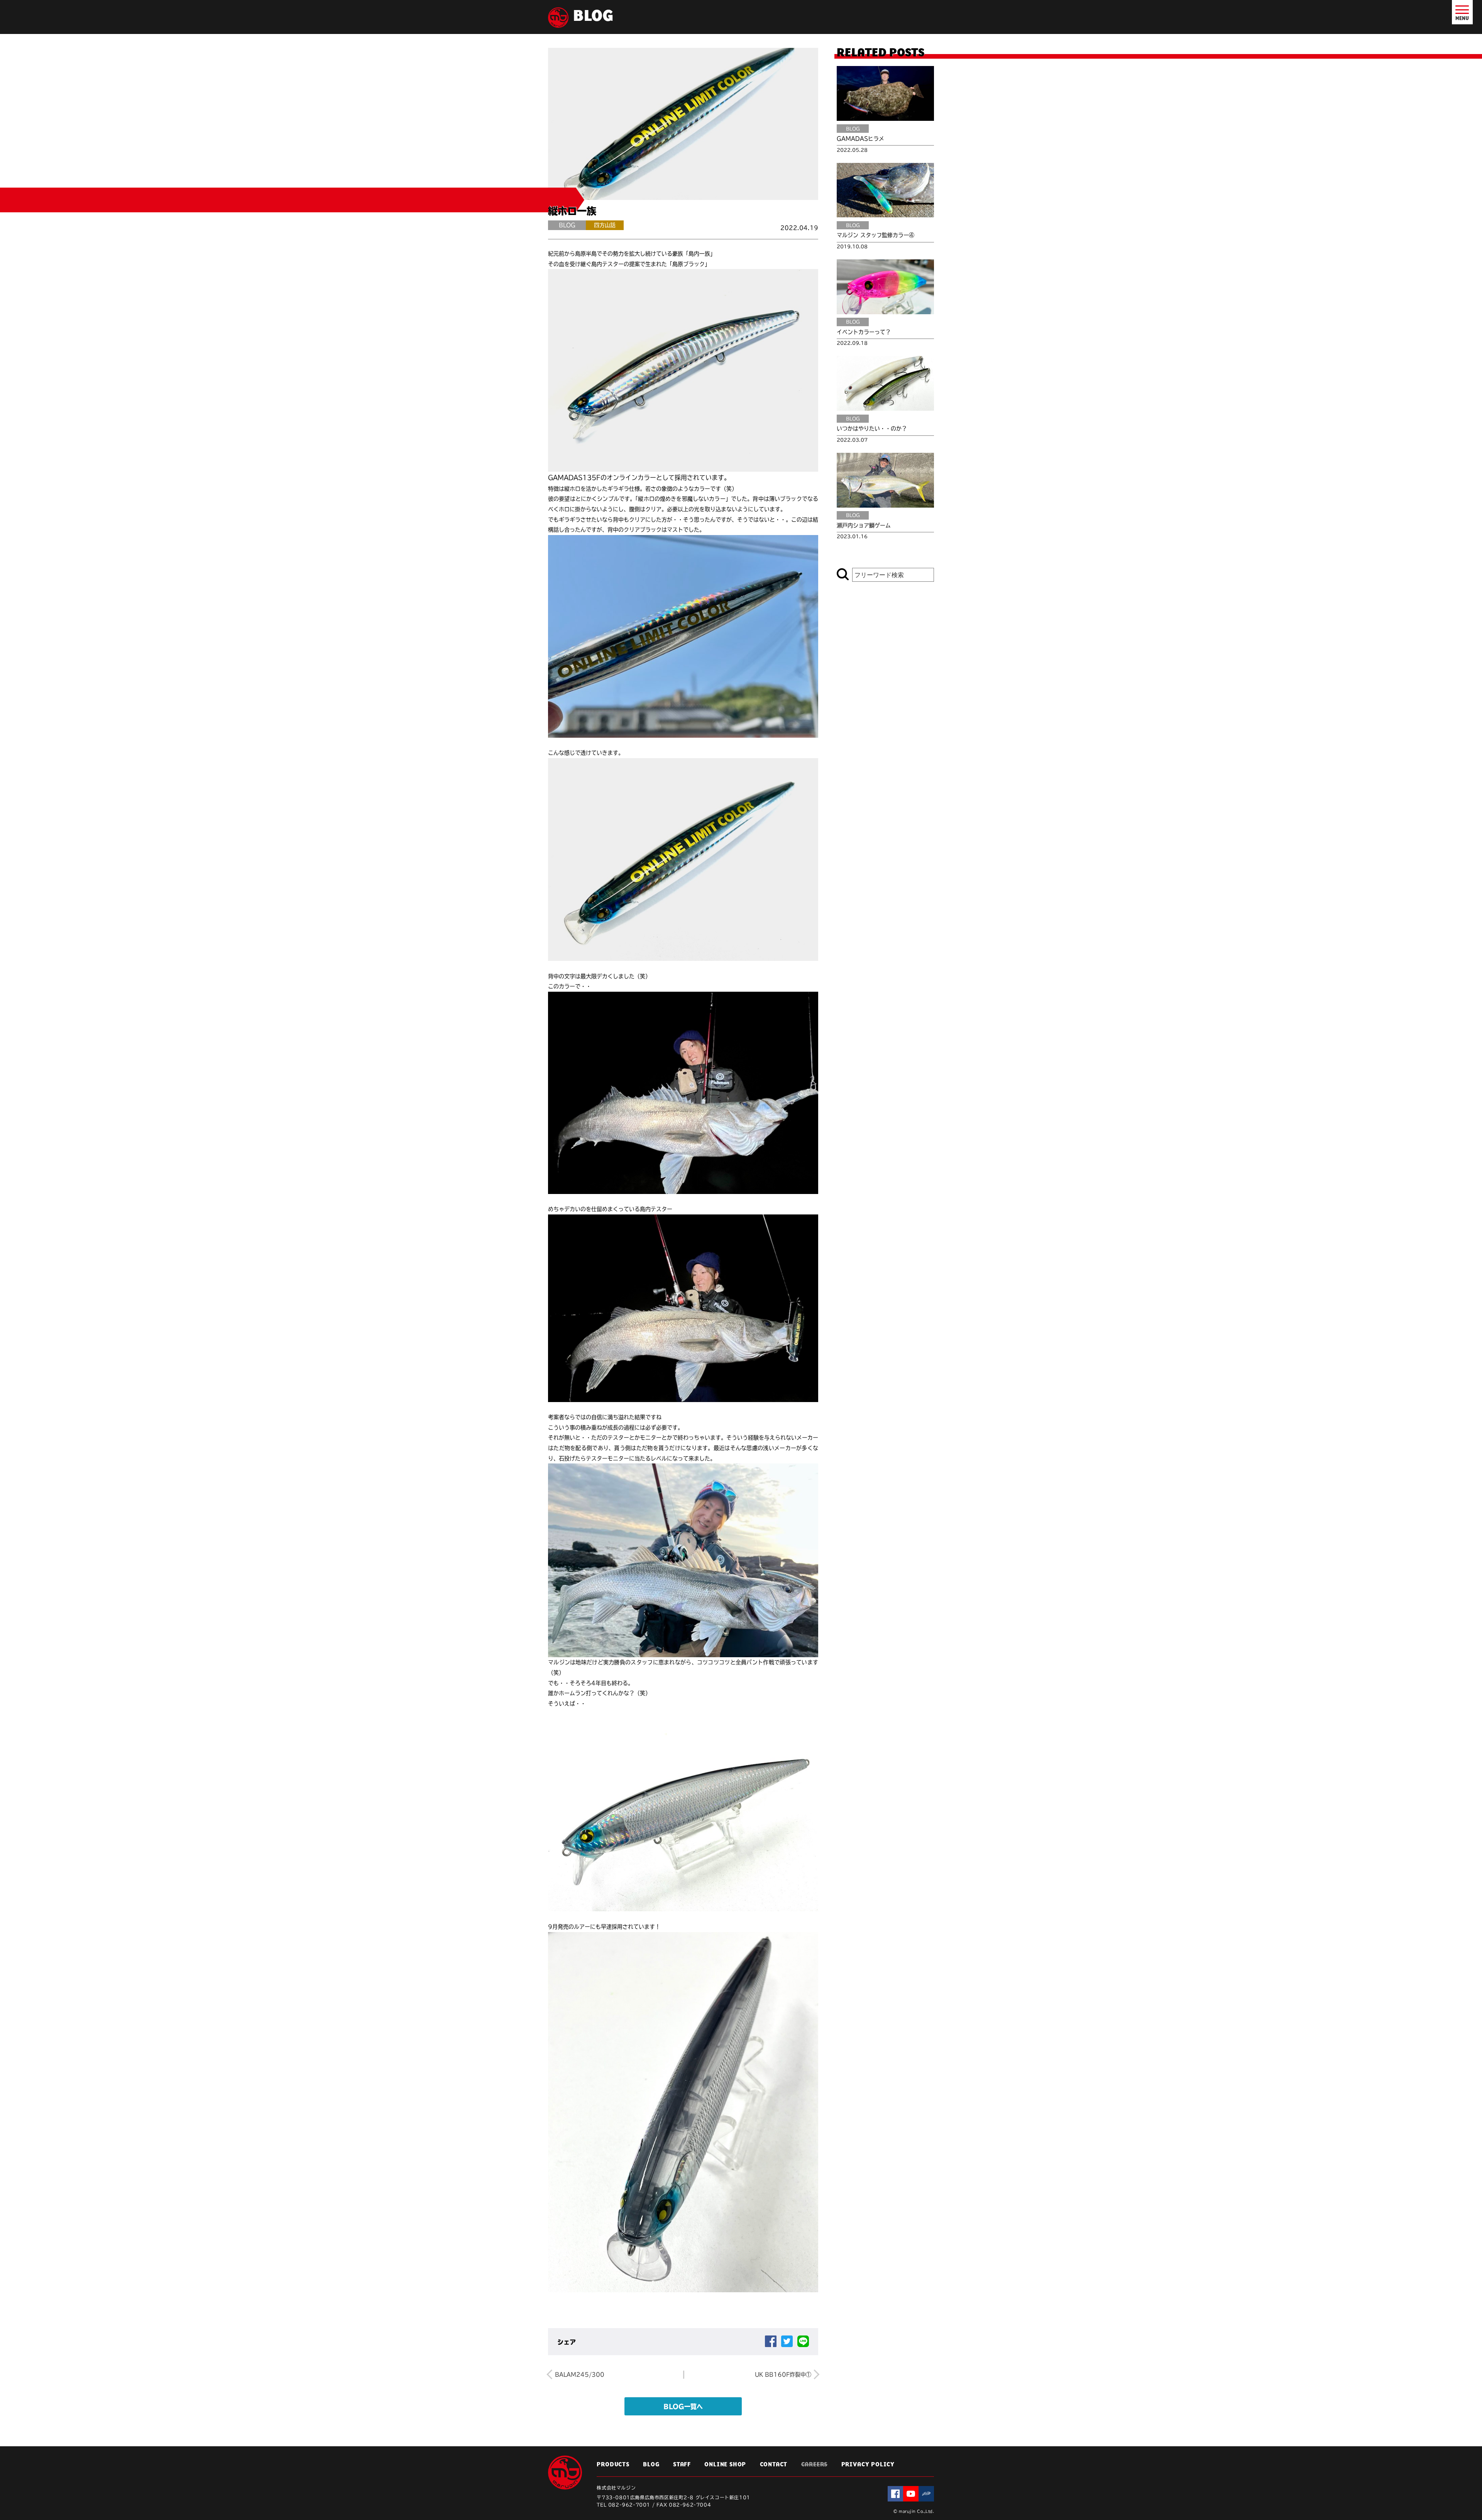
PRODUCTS (613, 2465)
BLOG (651, 2465)
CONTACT (774, 2465)
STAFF (682, 2465)
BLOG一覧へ (683, 2407)
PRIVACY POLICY (868, 2465)
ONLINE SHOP (725, 2465)
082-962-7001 (629, 2505)
